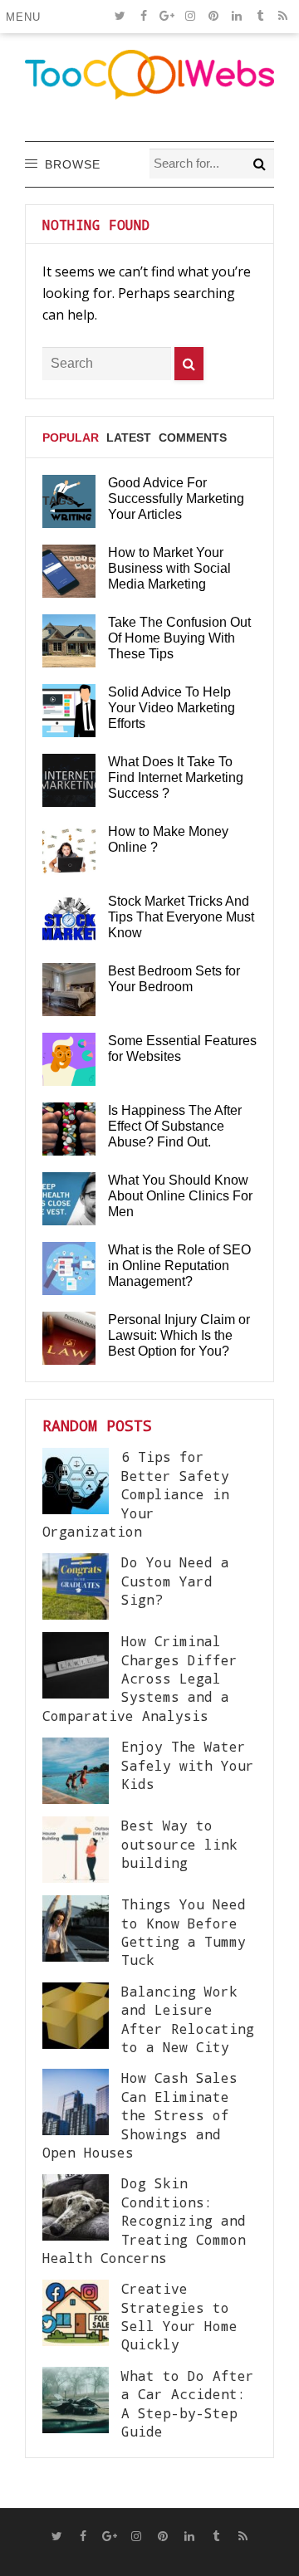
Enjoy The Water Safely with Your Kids (188, 1765)
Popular (71, 437)
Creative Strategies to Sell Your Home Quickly (179, 2316)
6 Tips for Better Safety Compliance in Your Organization (136, 1494)
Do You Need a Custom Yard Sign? (175, 1581)
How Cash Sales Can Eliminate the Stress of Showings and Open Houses (140, 2115)
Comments (193, 437)
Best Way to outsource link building (179, 1844)
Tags (58, 501)
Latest (129, 437)
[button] (27, 17)
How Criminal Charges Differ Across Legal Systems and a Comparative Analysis (140, 1678)
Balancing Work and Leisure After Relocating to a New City (188, 2019)
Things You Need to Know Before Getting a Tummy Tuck (184, 1932)
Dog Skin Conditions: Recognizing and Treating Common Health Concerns (144, 2220)
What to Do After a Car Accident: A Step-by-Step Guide (188, 2403)
